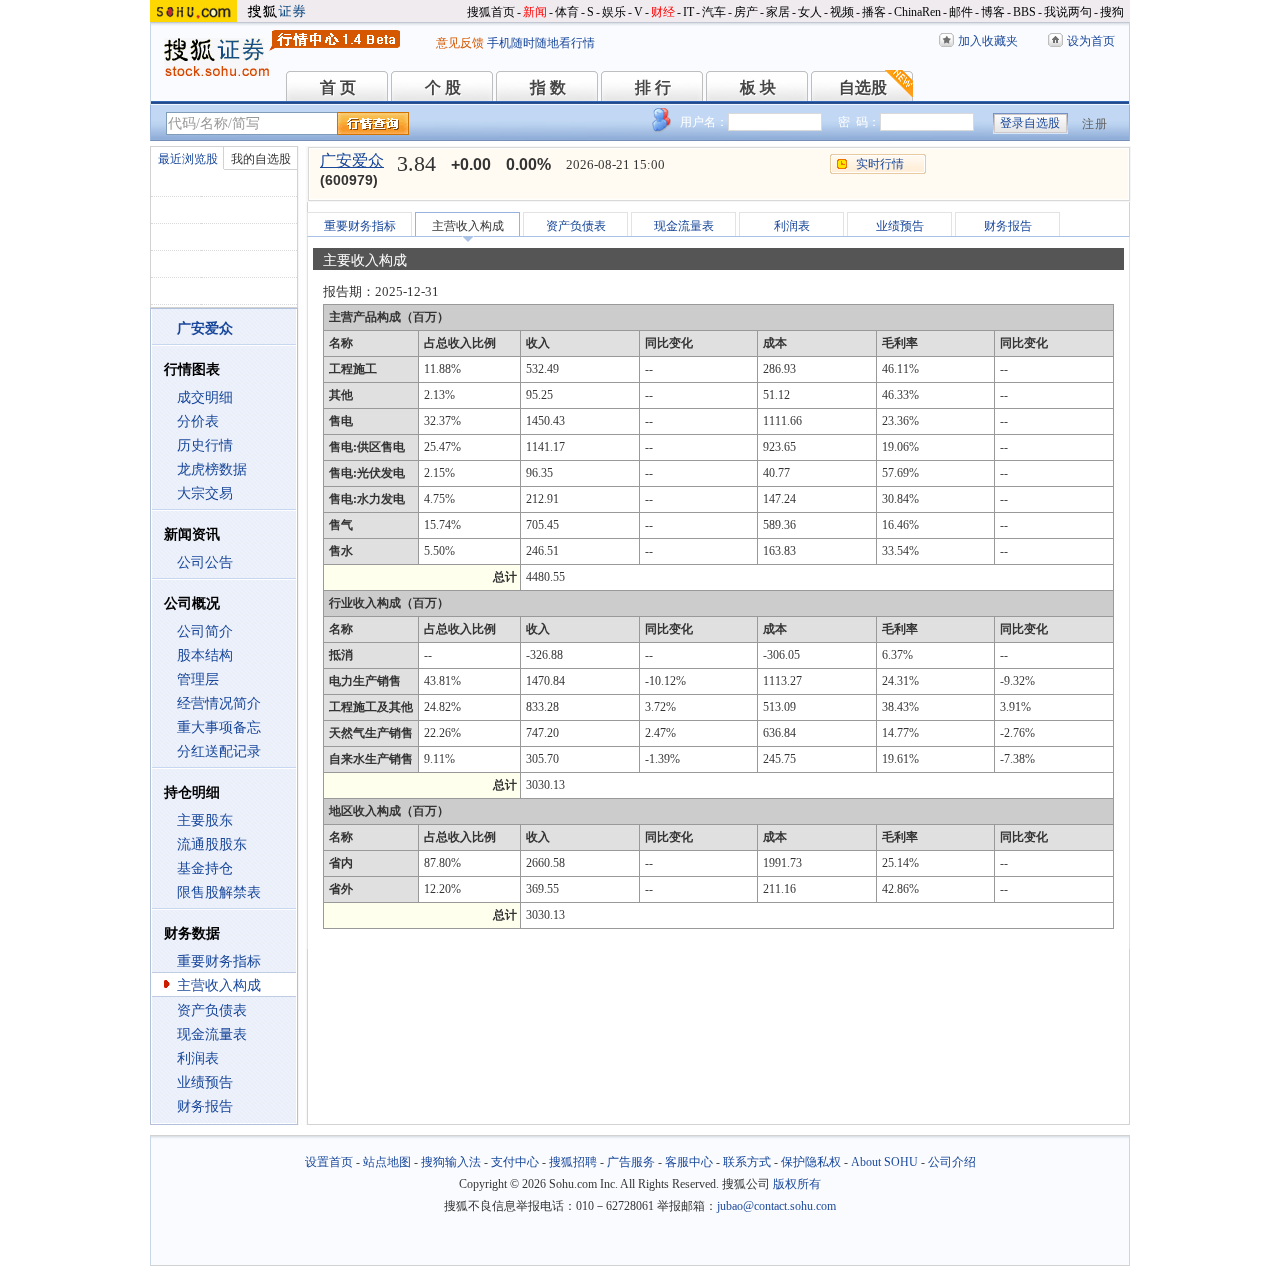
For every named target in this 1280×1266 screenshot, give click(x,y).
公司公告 (205, 562)
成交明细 (205, 397)
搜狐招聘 (573, 1162)
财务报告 (205, 1106)
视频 (842, 12)
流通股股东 (212, 844)
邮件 (961, 12)
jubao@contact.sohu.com (776, 1206)
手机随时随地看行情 (541, 43)
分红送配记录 (219, 751)
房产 (746, 12)
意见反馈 (460, 43)
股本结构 (205, 655)
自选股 (863, 87)
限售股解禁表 (219, 892)
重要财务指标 (219, 961)
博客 (993, 12)
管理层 (198, 679)
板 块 (758, 87)
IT (688, 12)
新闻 (535, 12)
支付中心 (515, 1162)
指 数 (548, 87)
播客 (874, 12)
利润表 (198, 1058)
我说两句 (1068, 12)
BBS (1024, 12)
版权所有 (797, 1184)
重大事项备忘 (219, 727)
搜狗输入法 (451, 1162)
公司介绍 (952, 1162)
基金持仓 (205, 868)
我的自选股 (261, 159)
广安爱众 (352, 160)
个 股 (443, 87)
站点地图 (387, 1162)
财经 (663, 12)
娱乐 (614, 12)
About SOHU (884, 1162)
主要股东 (205, 820)
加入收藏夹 (988, 41)
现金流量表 (212, 1034)
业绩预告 (205, 1082)
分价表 (198, 421)
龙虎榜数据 (212, 469)
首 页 (338, 87)
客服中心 (689, 1162)
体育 (567, 12)
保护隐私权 (811, 1162)
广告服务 (631, 1162)
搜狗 (1112, 12)
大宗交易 (205, 493)
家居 (778, 12)
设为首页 (1091, 41)
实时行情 (880, 164)
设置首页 (329, 1162)
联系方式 (747, 1162)
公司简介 (205, 631)
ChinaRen (917, 12)
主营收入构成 (219, 985)
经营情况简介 (219, 703)
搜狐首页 (491, 12)
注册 (1095, 124)
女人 (810, 12)
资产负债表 (212, 1010)
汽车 (714, 12)
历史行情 (205, 445)
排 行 (653, 87)
